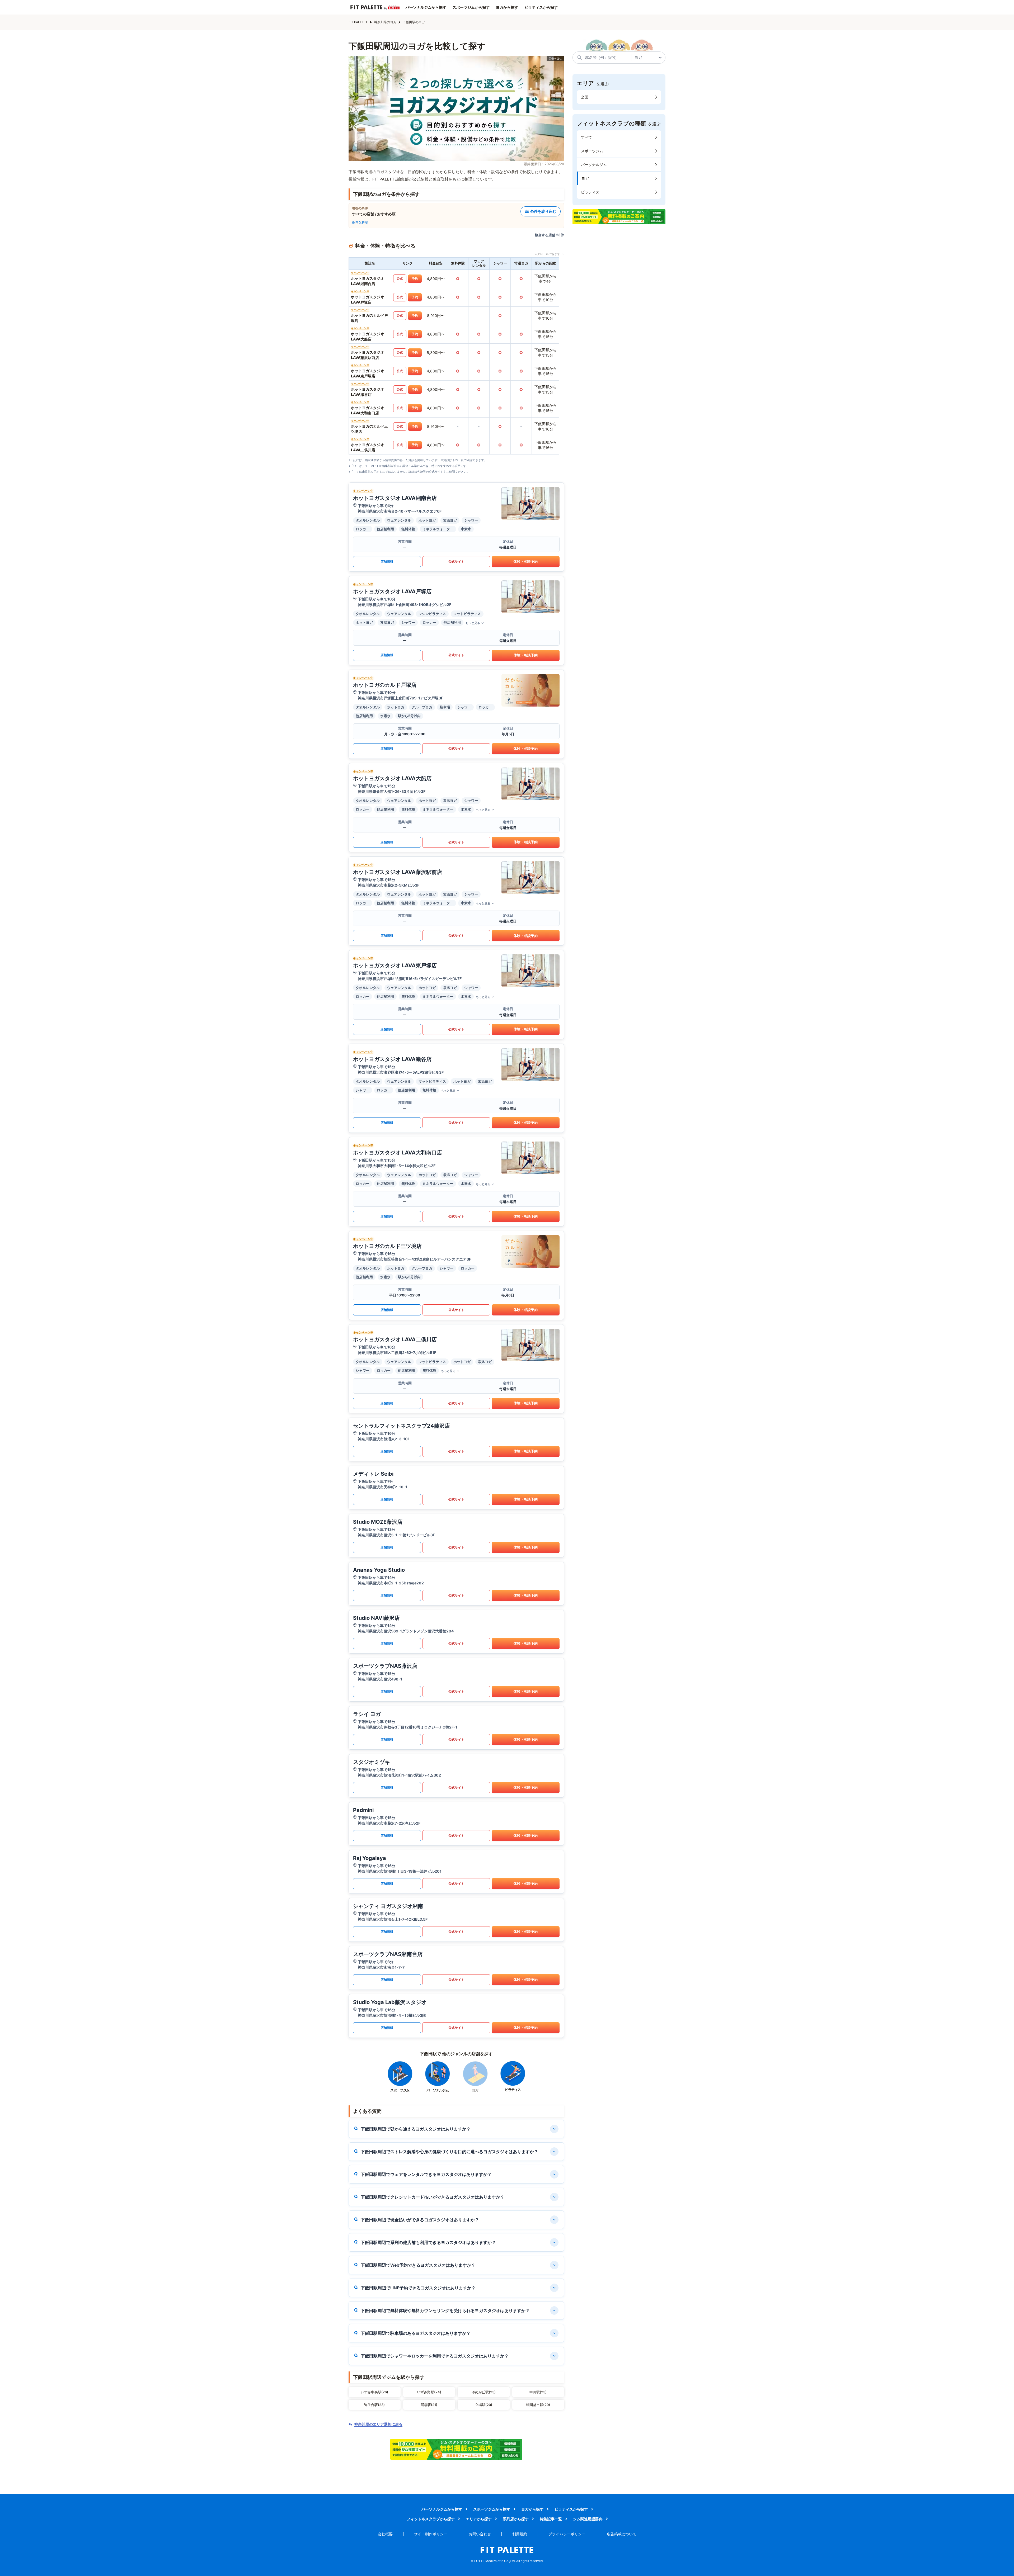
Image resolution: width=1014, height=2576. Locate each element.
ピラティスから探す (541, 7)
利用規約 (520, 2534)
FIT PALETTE (358, 22)
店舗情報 (387, 562)
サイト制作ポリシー (431, 2534)
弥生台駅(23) (374, 2405)
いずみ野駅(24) (429, 2392)
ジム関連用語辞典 (588, 2519)
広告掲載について (622, 2534)
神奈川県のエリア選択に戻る (378, 2424)
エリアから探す (479, 2519)
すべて (586, 137)
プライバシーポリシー (567, 2534)
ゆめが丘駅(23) (484, 2392)
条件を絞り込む (543, 211)
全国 (585, 97)
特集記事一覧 (551, 2519)
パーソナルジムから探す (426, 7)
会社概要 (385, 2534)
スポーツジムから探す (471, 7)
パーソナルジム (594, 165)
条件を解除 (360, 222)
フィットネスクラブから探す (431, 2519)
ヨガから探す (507, 7)
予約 (415, 279)
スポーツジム (592, 151)
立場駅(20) (484, 2405)
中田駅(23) (538, 2392)
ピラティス (590, 192)
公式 (400, 279)
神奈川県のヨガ (385, 22)
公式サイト (456, 562)
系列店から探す (516, 2519)
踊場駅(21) (429, 2405)
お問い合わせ (480, 2534)
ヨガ (585, 178)
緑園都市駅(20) (538, 2405)
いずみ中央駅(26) (374, 2392)
